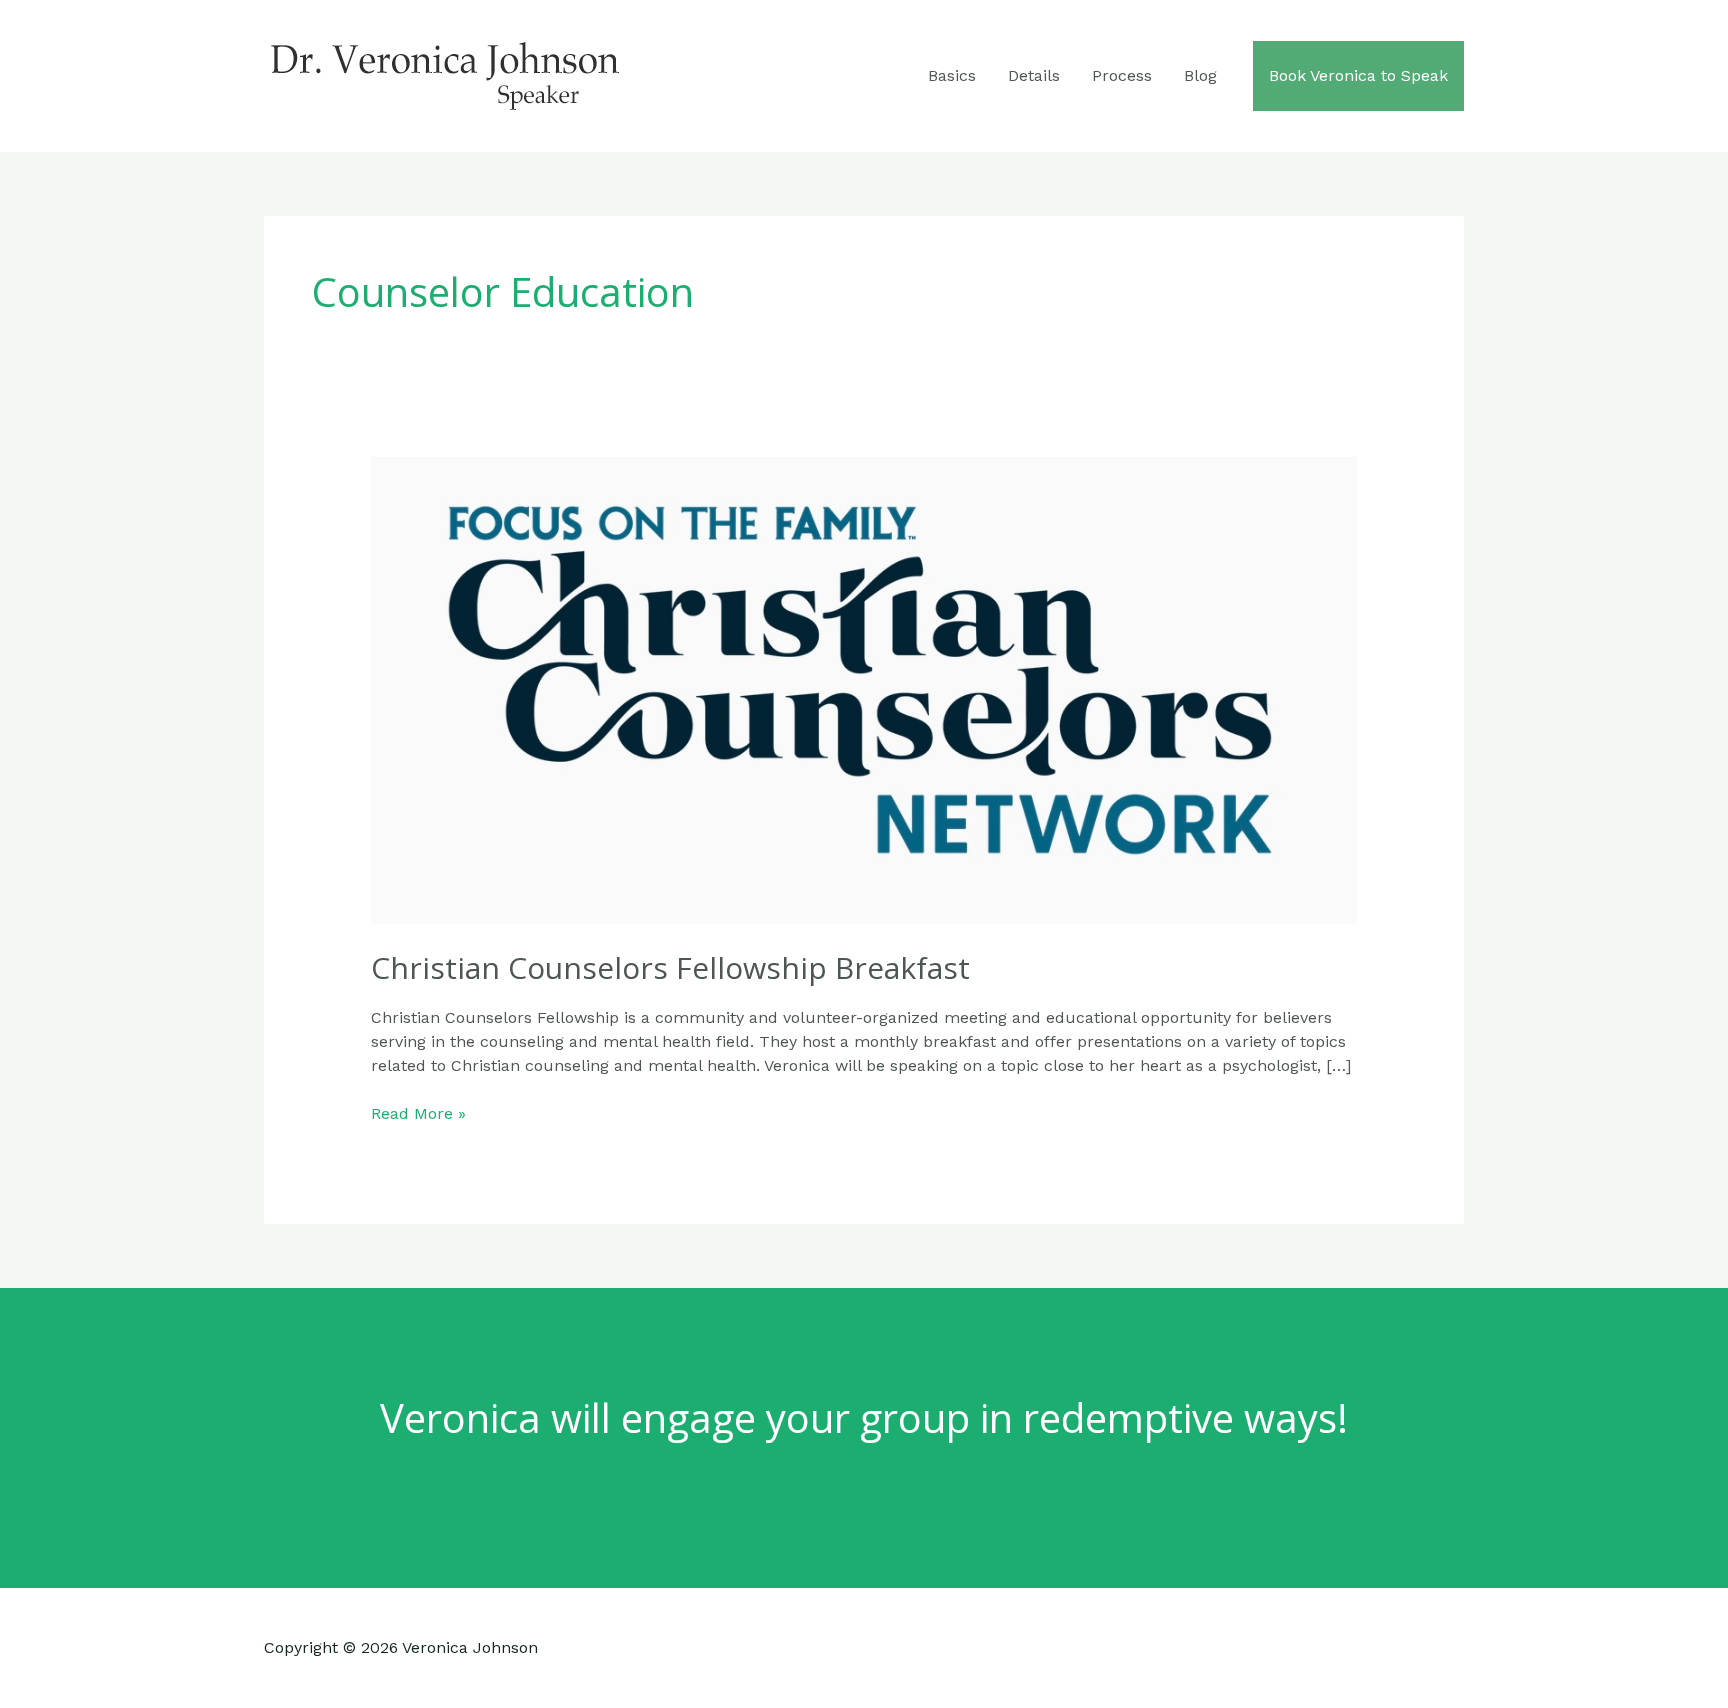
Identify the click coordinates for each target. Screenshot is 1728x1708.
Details (1034, 75)
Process (1122, 75)
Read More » (418, 1114)
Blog (1200, 75)
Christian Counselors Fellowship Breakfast (670, 967)
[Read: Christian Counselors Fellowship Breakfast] (864, 689)
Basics (952, 75)
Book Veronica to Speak (1358, 75)
